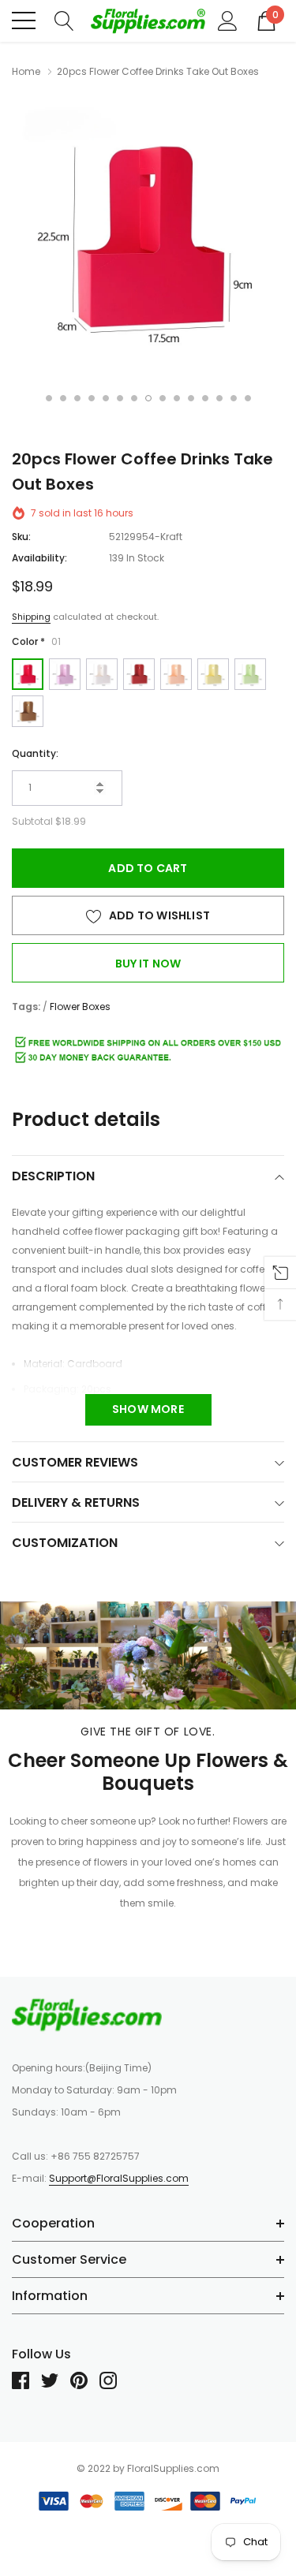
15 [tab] (248, 398)
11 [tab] (191, 398)
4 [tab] (92, 398)
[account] (228, 20)
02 (65, 674)
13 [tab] (219, 398)
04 (139, 674)
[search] (64, 20)
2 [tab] (63, 398)
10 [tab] (177, 398)
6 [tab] (120, 398)
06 (213, 674)
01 (28, 674)
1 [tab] (49, 398)
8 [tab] (148, 398)
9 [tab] (163, 398)
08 (28, 711)
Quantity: (35, 753)
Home (26, 71)
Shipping (31, 617)
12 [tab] (205, 398)
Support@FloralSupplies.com (119, 2178)
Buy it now (148, 964)
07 (250, 674)
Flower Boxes (80, 1007)
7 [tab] (134, 398)
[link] (87, 2015)
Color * (36, 641)
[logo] (148, 21)
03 (102, 674)
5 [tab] (106, 398)
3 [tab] (77, 398)
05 (176, 674)
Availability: (39, 558)
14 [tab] (234, 398)
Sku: (21, 537)
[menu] (24, 21)
